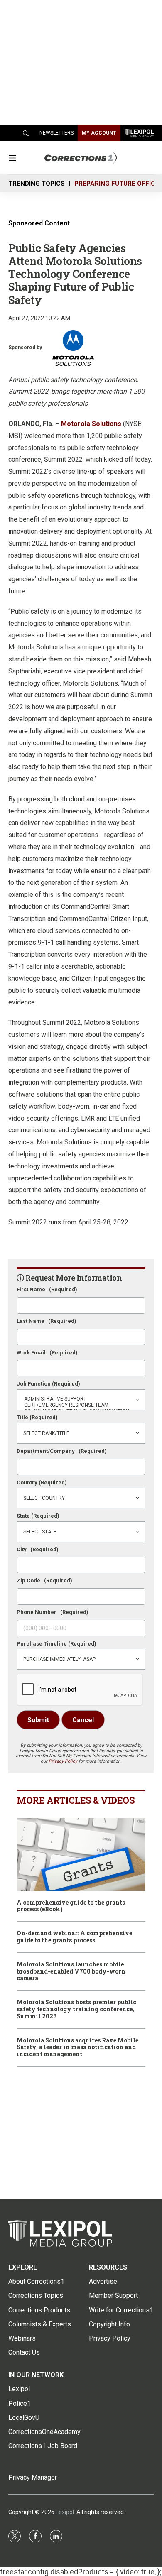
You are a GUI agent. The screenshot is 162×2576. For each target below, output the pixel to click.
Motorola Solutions (91, 424)
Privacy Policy (63, 1761)
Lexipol (65, 2512)
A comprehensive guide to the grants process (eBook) (71, 1906)
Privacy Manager (33, 2477)
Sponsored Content (39, 223)
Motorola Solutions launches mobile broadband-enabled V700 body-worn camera (71, 1971)
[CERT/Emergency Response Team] (81, 1405)
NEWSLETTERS (56, 133)
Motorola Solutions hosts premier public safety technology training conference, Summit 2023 (76, 2009)
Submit (38, 1720)
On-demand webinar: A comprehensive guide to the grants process (74, 1937)
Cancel (83, 1720)
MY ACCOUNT (99, 133)
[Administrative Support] (81, 1399)
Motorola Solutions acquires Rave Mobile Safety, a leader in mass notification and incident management (77, 2047)
